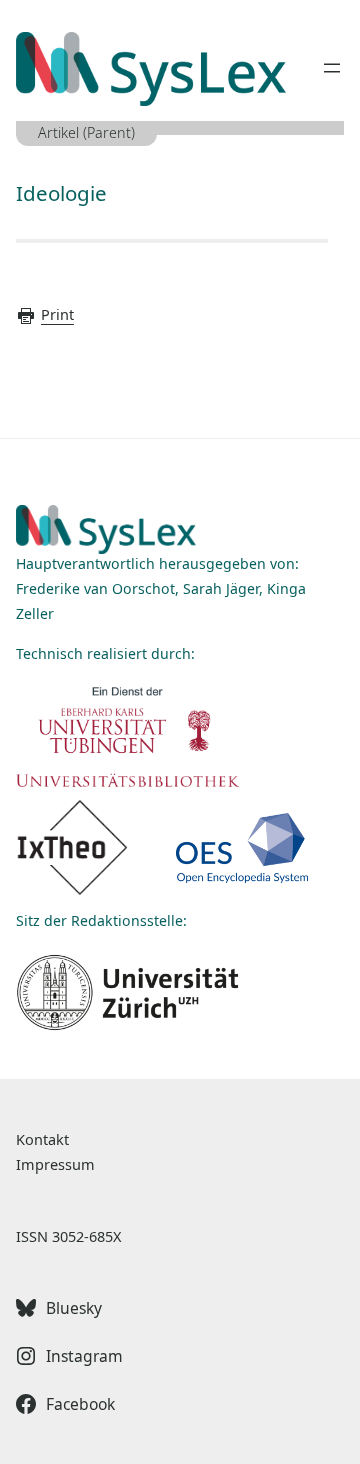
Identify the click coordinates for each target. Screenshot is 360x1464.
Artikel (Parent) (86, 132)
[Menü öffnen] (332, 68)
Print (57, 314)
